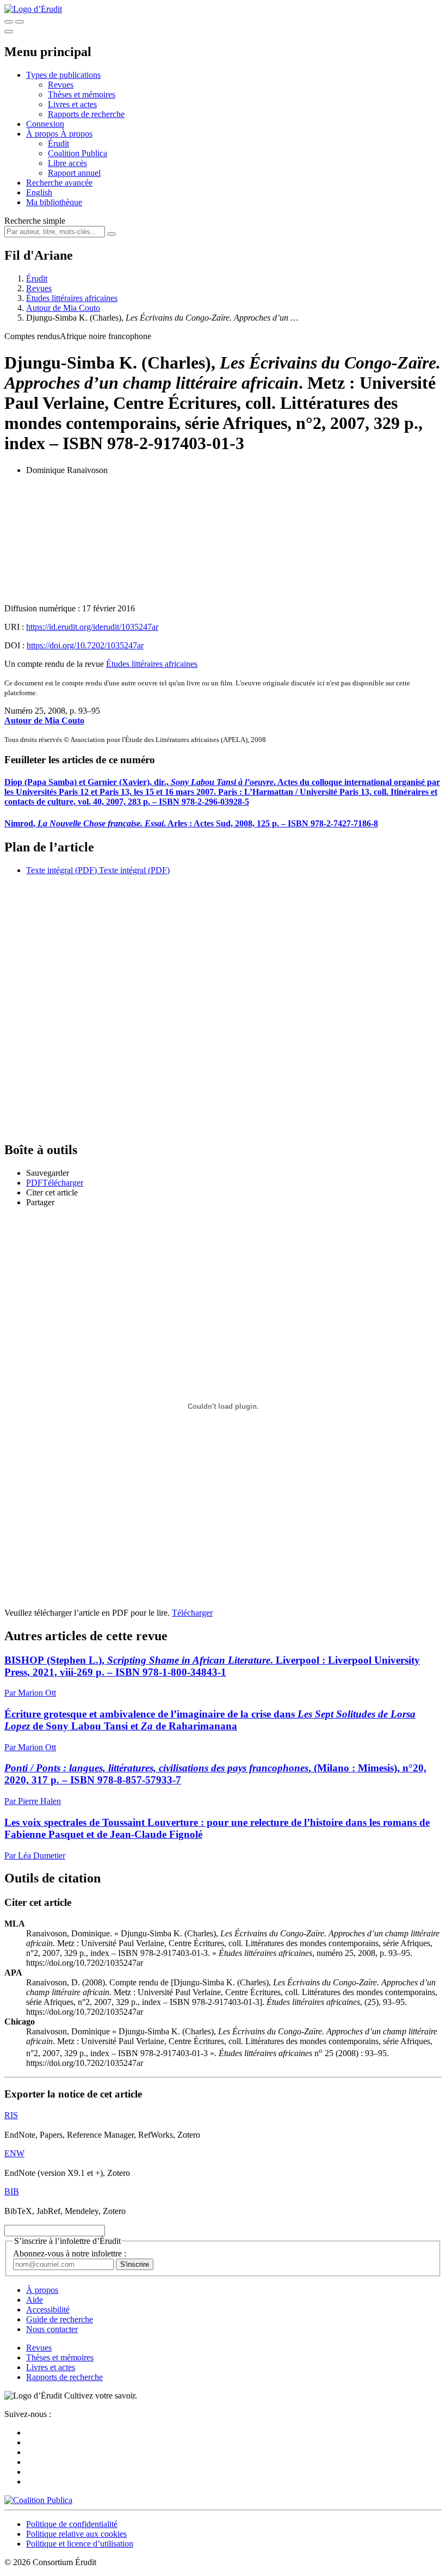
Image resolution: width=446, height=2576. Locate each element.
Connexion (45, 124)
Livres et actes (72, 104)
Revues (61, 85)
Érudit (58, 143)
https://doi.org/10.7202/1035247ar (85, 645)
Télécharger (192, 1613)
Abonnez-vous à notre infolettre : (70, 2253)
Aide (35, 2300)
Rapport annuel (74, 173)
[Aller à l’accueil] (33, 9)
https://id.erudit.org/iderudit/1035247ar (92, 627)
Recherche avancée (59, 183)
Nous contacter (52, 2329)
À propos (76, 134)
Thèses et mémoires (82, 94)
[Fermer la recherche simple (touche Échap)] (20, 22)
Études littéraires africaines (72, 298)
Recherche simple (35, 221)
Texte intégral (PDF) (61, 870)
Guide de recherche (60, 2319)
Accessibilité (48, 2310)
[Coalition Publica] (38, 2500)
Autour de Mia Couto (63, 308)
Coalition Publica (78, 153)
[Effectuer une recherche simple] (9, 22)
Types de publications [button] (63, 75)
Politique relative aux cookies (76, 2534)
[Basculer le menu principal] (9, 32)
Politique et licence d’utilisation (80, 2544)
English (39, 192)
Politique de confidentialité (72, 2524)
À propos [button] (43, 134)
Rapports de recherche (86, 114)
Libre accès (67, 163)
